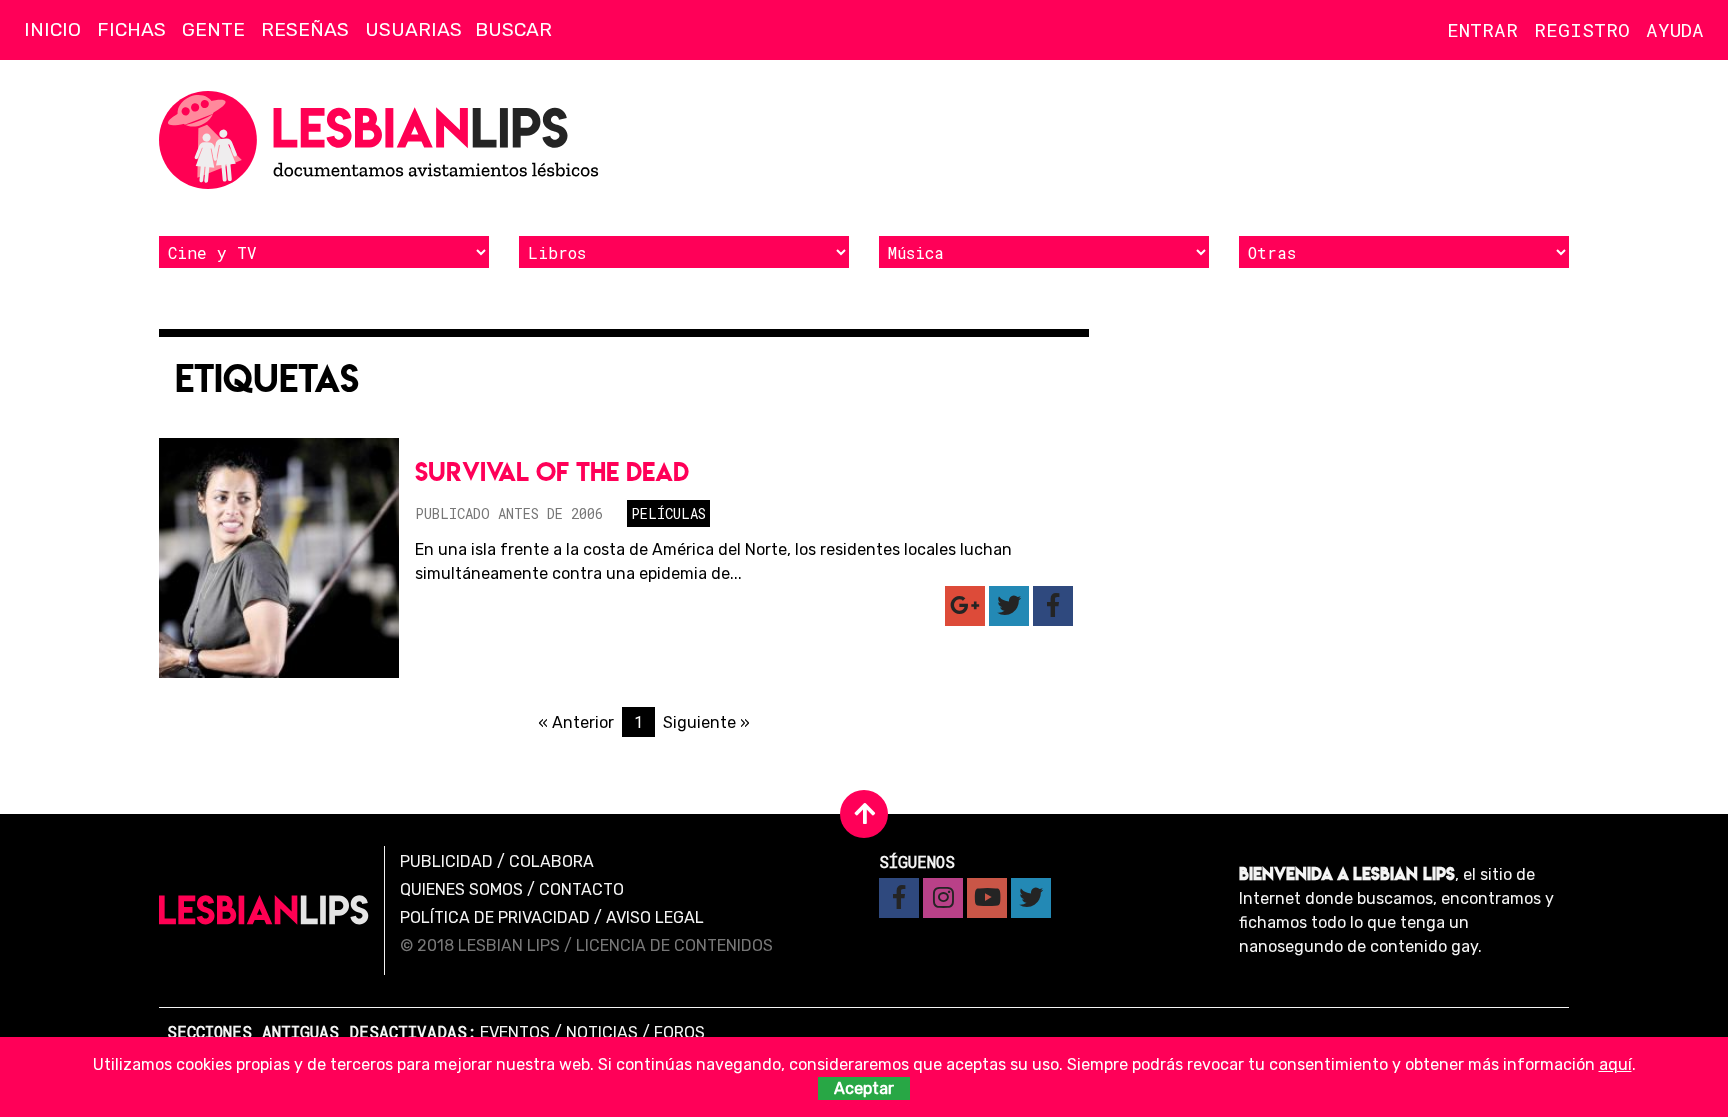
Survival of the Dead (552, 471)
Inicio (52, 29)
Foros (679, 1032)
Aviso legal (655, 917)
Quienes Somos (461, 889)
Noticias (602, 1032)
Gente (213, 29)
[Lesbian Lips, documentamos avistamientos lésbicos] (384, 140)
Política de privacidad (495, 917)
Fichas (131, 29)
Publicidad (446, 861)
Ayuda (1675, 29)
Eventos (515, 1032)
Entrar (1482, 29)
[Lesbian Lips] (264, 910)
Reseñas (305, 29)
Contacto (581, 889)
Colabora (551, 861)
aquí (1615, 1064)
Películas (668, 513)
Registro (1582, 29)
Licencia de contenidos (674, 945)
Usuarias (413, 29)
